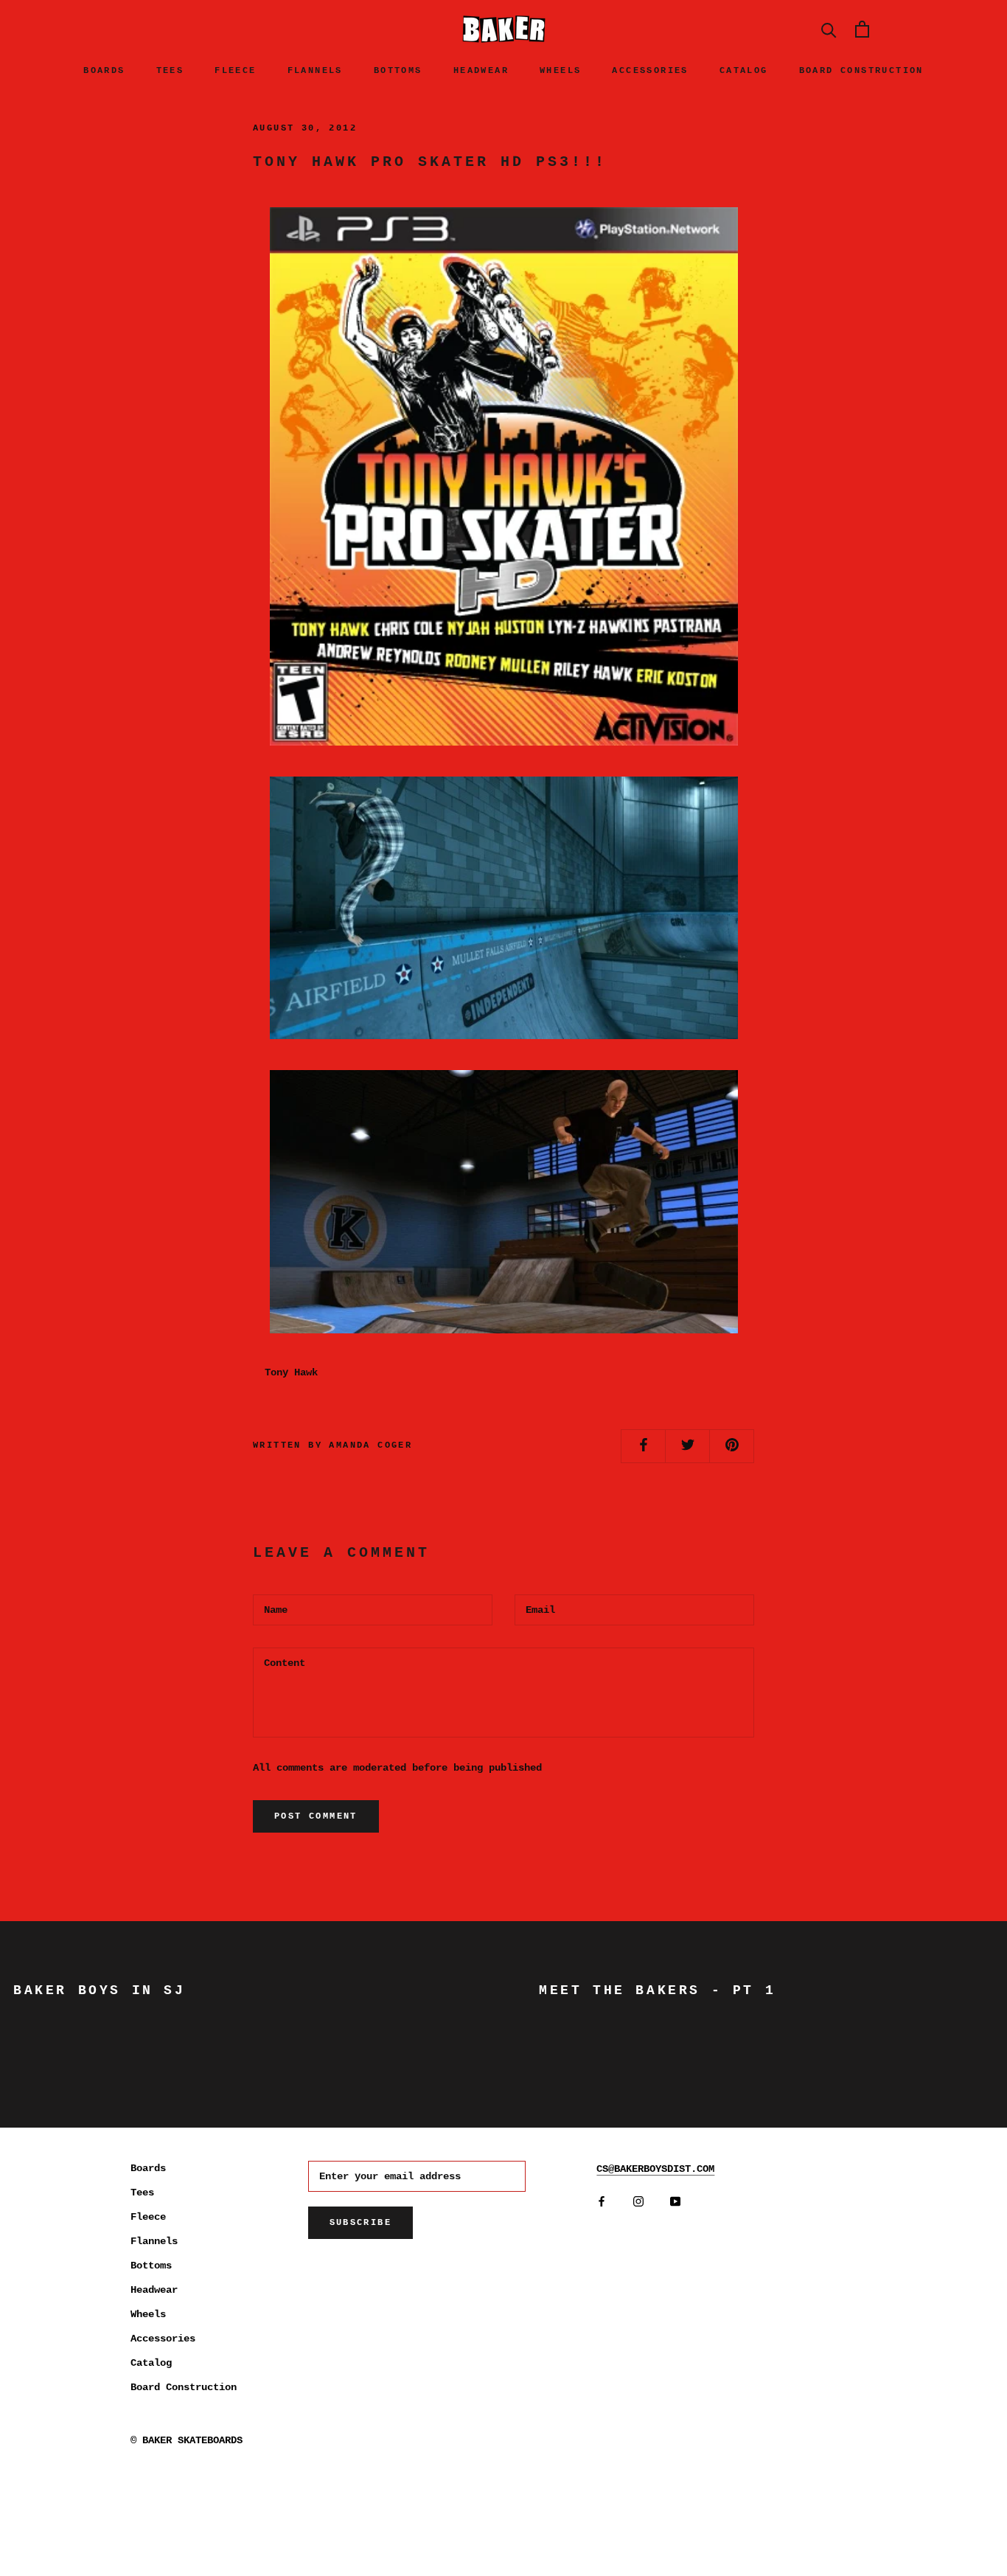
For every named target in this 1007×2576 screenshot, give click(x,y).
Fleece (235, 71)
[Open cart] (862, 29)
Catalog (744, 71)
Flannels (315, 71)
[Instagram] (638, 2201)
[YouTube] (675, 2201)
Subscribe (361, 2223)
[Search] (829, 29)
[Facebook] (602, 2201)
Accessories (650, 71)
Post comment (316, 1816)
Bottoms (398, 71)
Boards (104, 71)
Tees (170, 71)
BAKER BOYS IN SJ (100, 1990)
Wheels (560, 71)
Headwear (481, 71)
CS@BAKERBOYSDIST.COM (655, 2169)
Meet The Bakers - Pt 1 (657, 1990)
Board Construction (861, 71)
